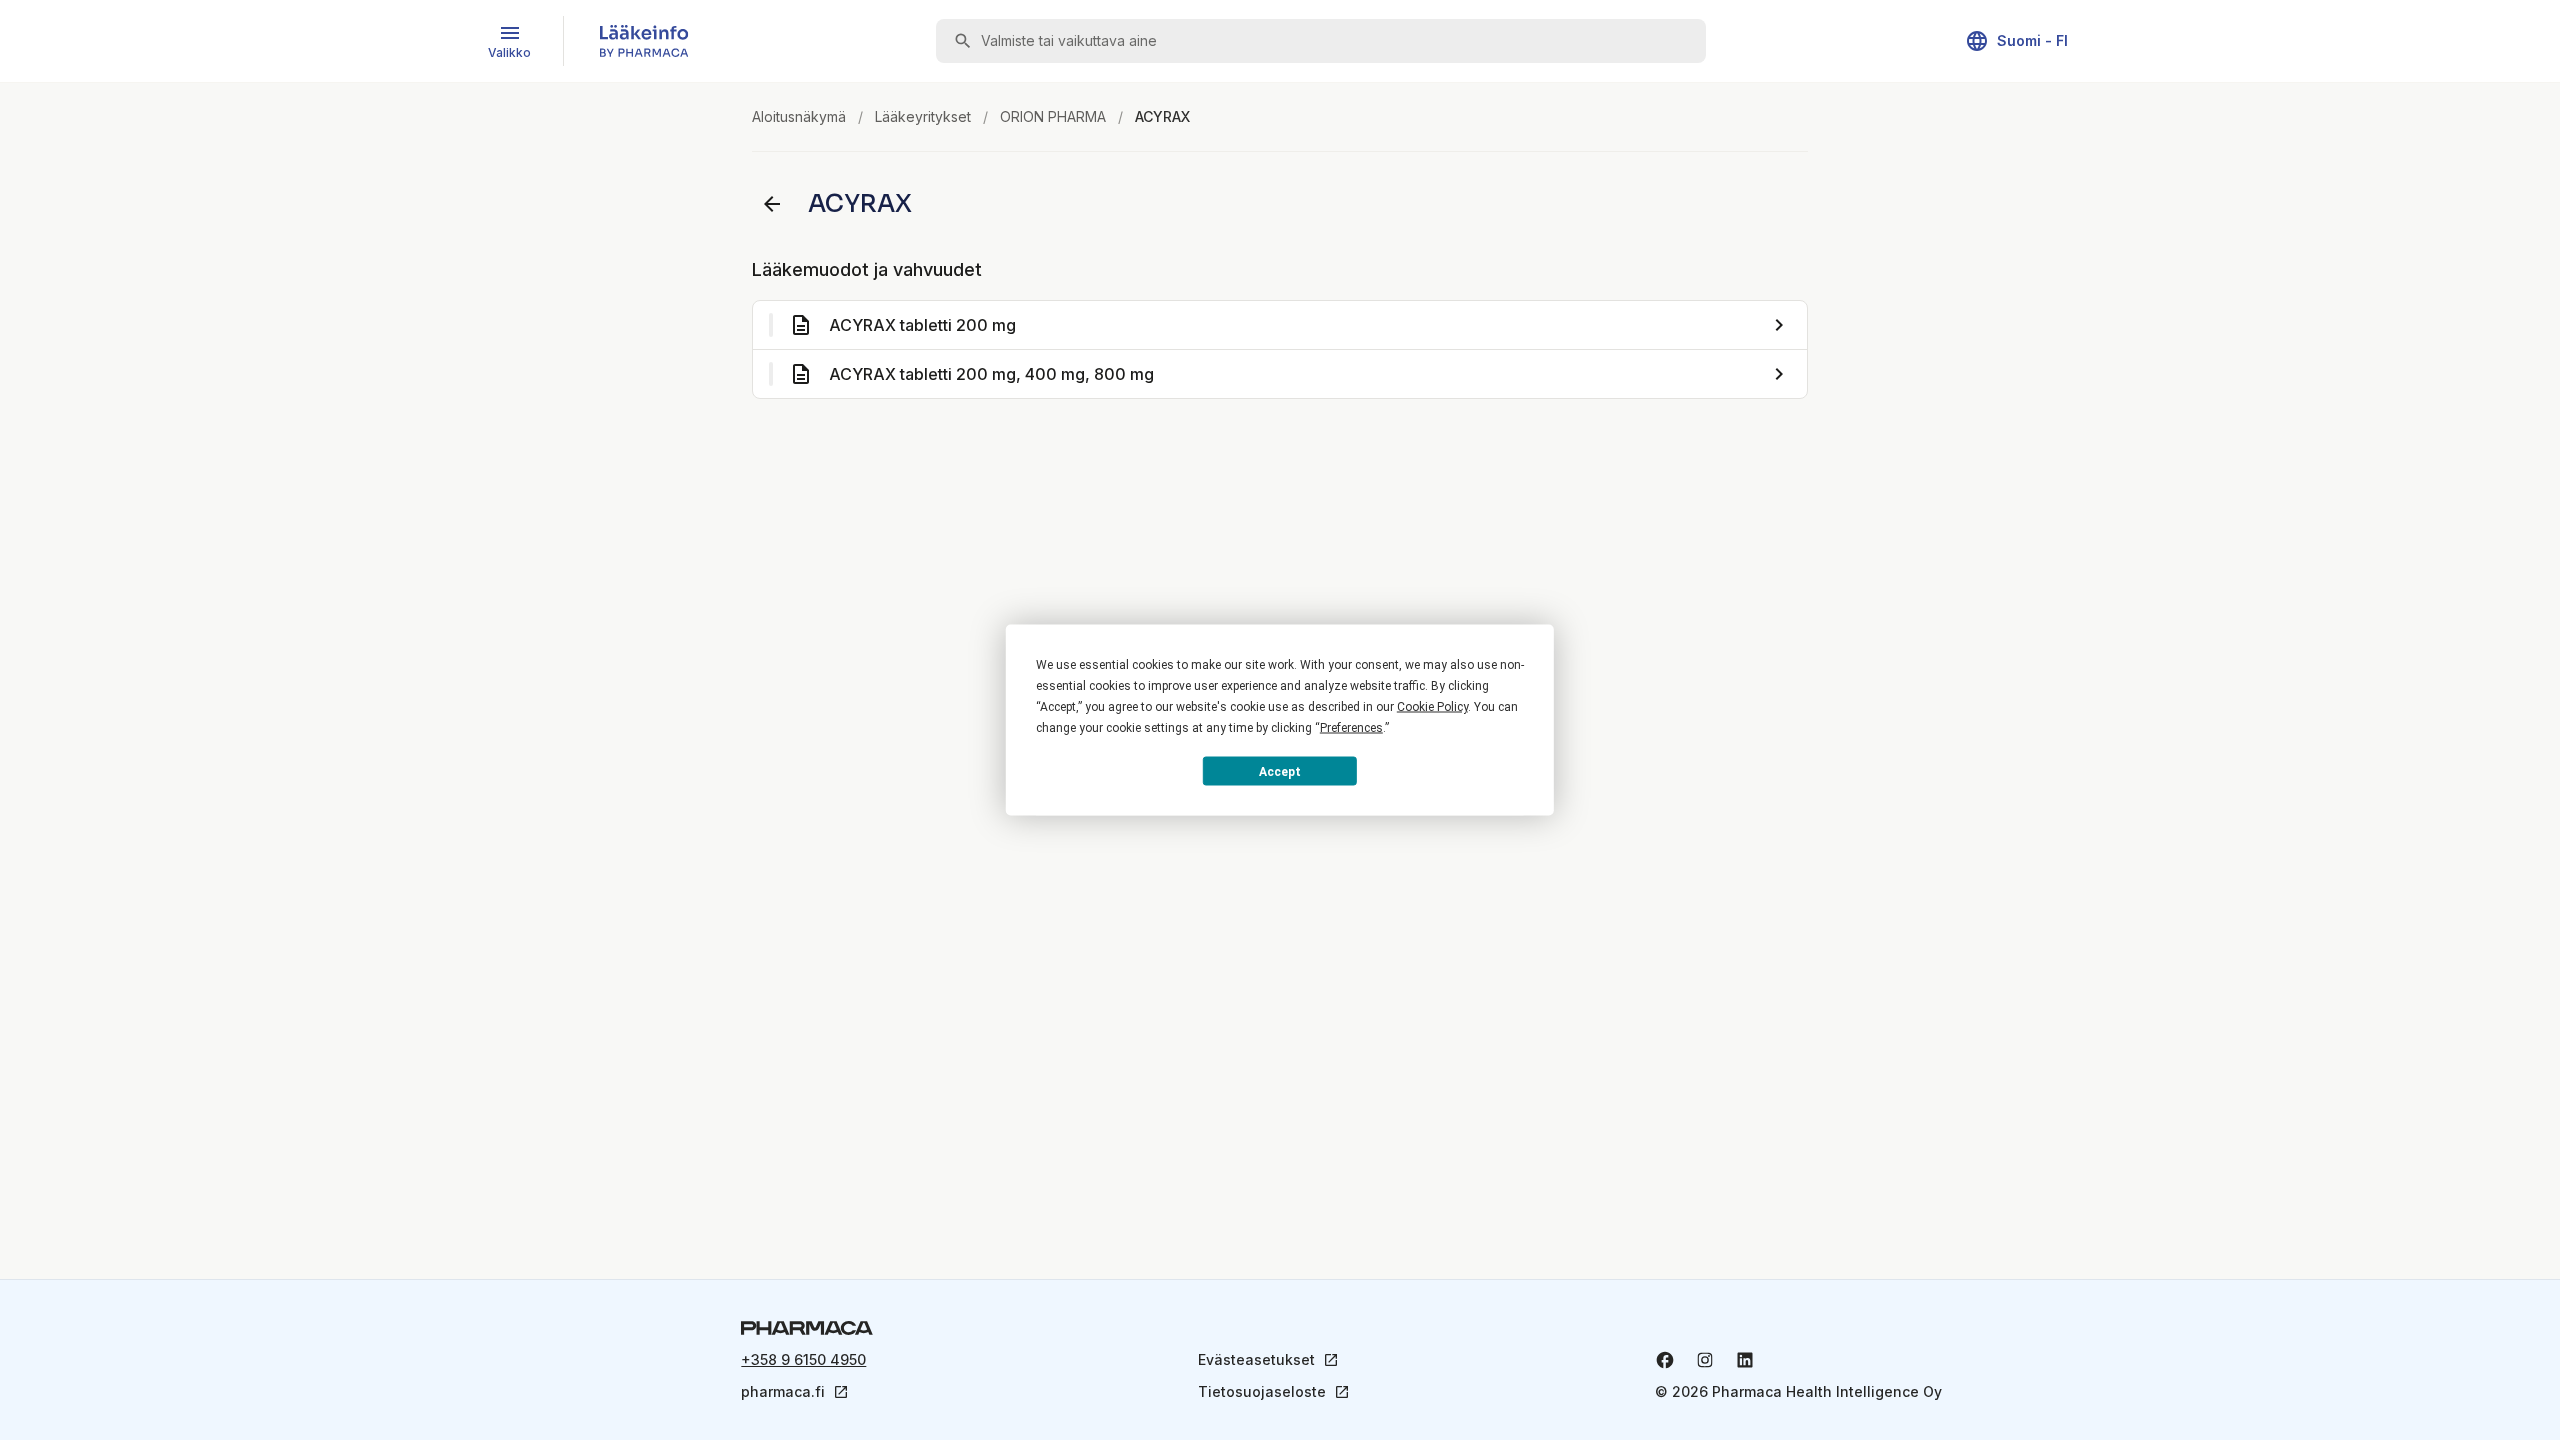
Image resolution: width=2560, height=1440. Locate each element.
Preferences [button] (1351, 728)
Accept (1280, 771)
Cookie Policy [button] (1432, 707)
